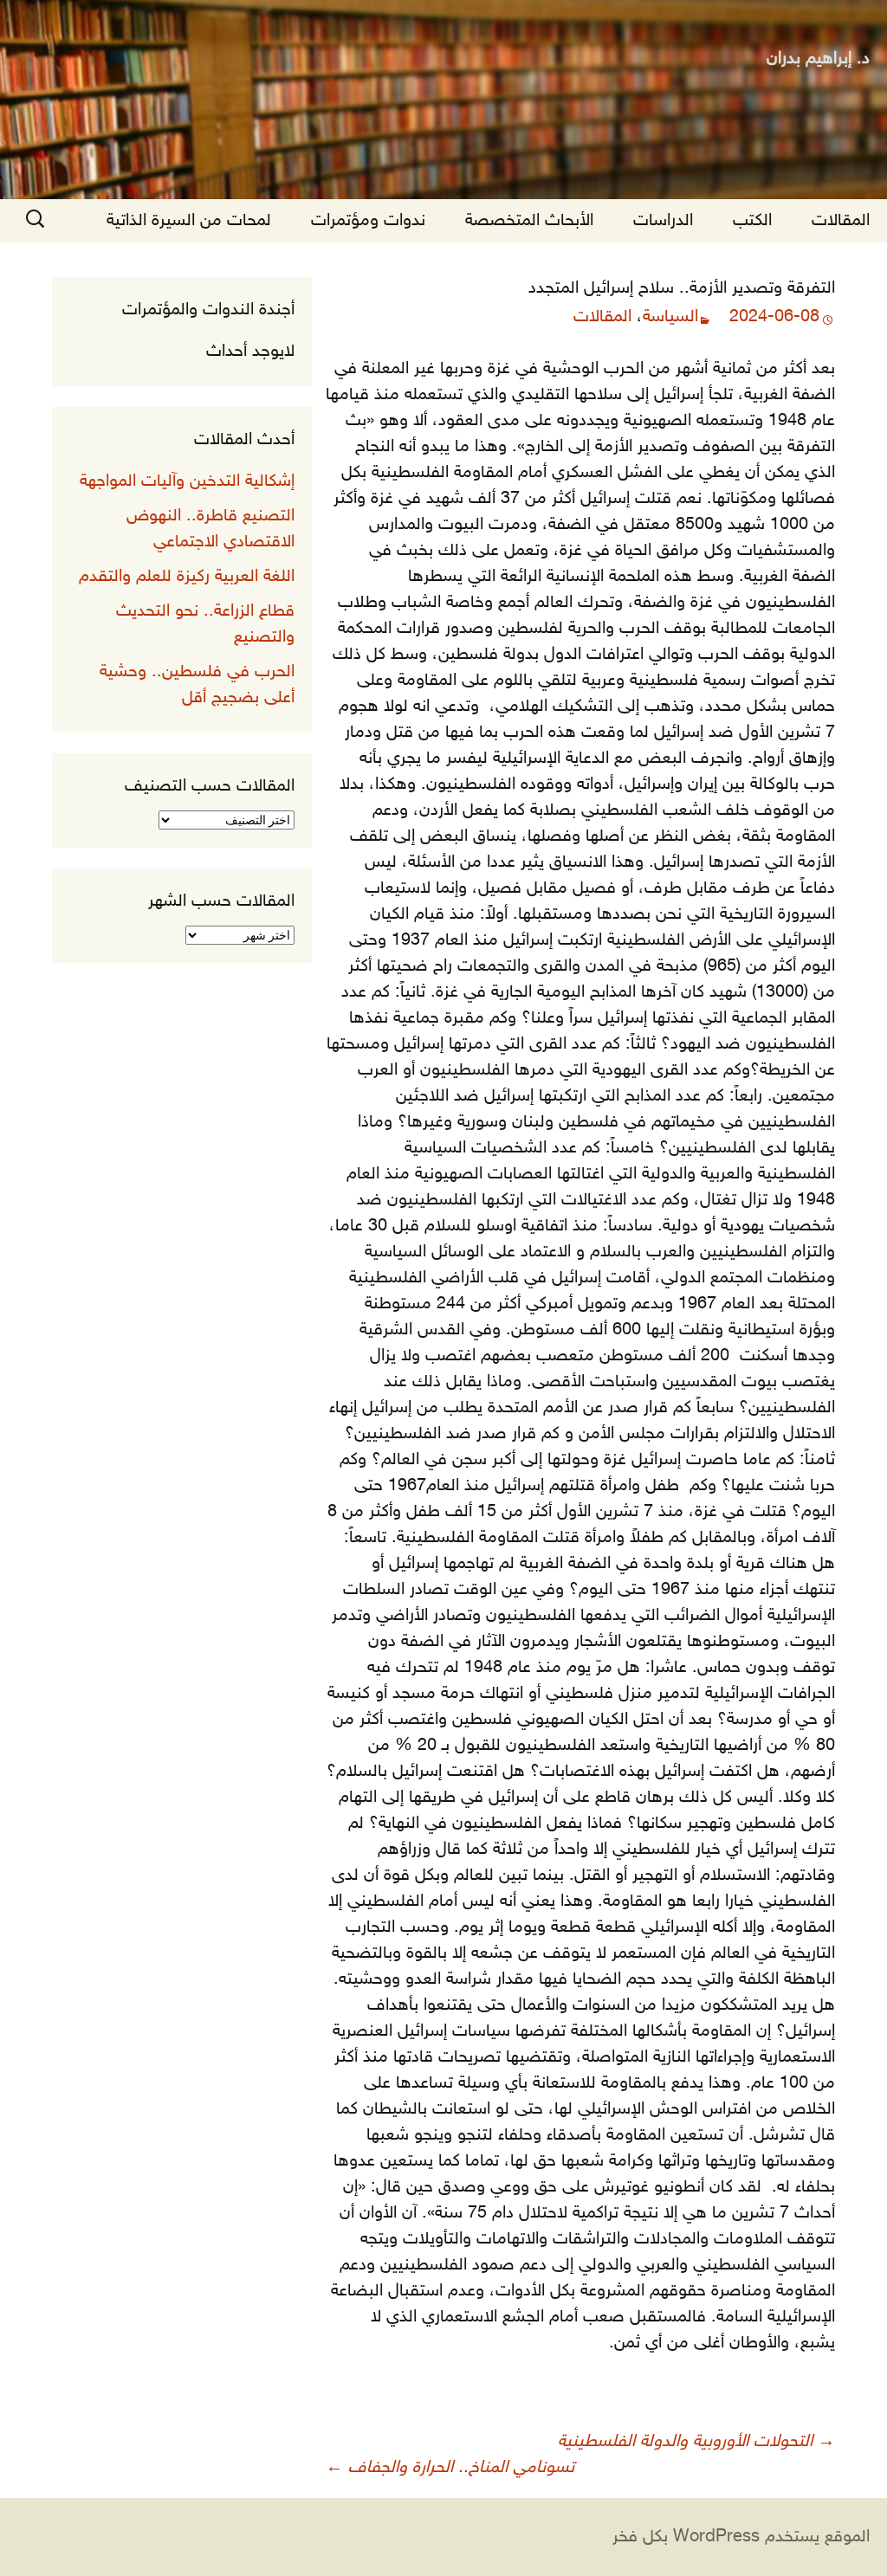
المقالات (841, 221)
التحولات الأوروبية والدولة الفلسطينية (696, 2442)
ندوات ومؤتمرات (368, 221)
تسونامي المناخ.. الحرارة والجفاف (450, 2468)
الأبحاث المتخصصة (529, 221)
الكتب (752, 221)
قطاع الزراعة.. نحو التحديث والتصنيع (205, 624)
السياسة (670, 317)
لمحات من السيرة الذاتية (189, 221)
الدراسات (663, 221)
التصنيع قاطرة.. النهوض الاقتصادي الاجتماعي (210, 529)
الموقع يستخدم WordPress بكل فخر (741, 2537)
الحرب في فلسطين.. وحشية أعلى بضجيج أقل (197, 685)
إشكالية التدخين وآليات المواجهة (187, 481)
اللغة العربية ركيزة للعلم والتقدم (187, 577)
